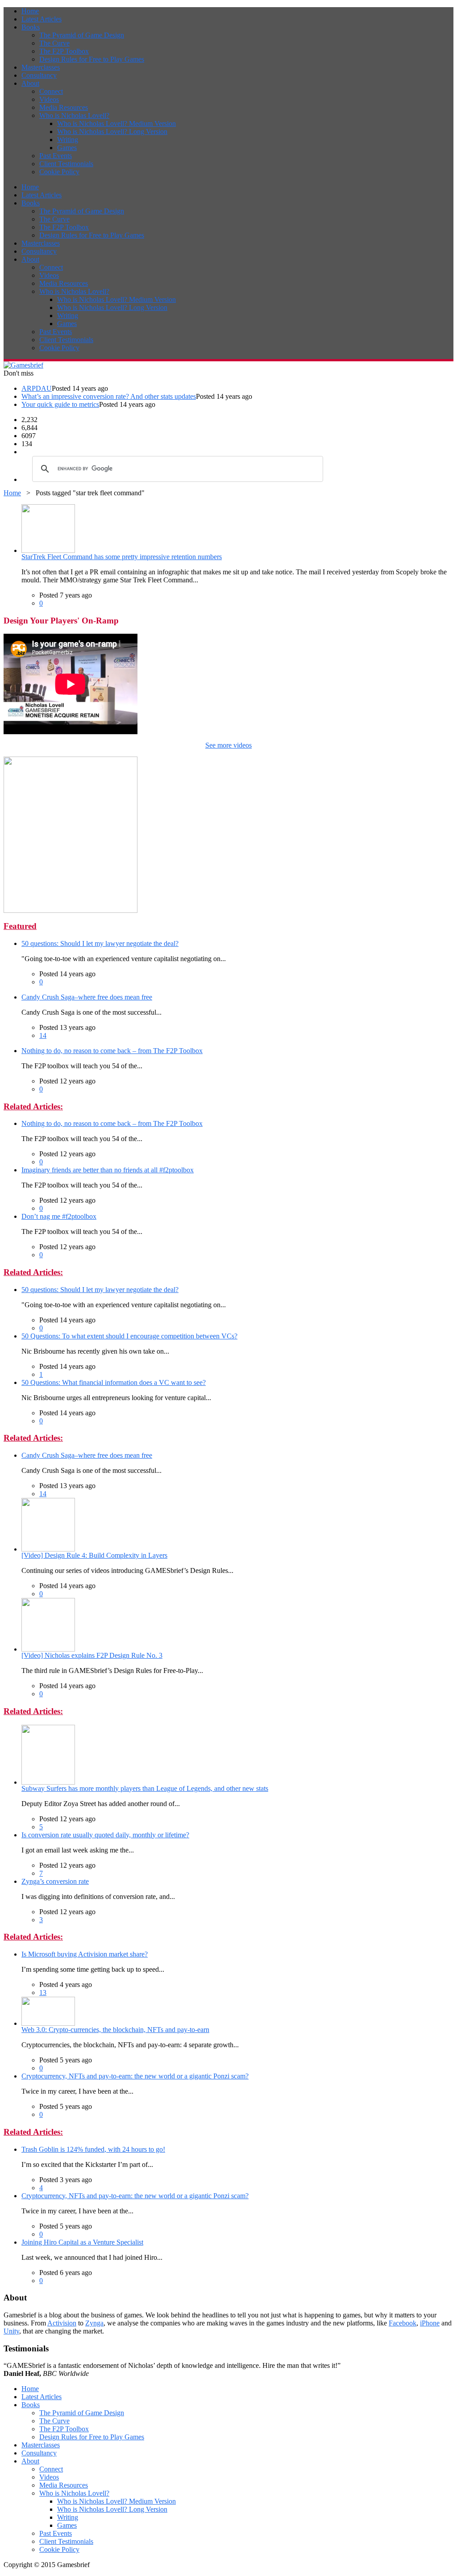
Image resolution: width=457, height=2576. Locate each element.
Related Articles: (33, 1106)
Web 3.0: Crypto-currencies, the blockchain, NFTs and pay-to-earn (115, 2030)
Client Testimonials (66, 164)
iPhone (430, 2323)
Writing (68, 140)
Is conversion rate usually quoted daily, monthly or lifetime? (105, 1835)
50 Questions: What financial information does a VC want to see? (114, 1382)
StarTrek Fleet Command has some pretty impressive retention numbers (122, 557)
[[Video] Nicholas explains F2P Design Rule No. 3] (48, 1649)
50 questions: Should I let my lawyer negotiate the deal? (100, 943)
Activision (62, 2323)
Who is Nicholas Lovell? (74, 115)
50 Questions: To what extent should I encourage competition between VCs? (129, 1336)
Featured (20, 926)
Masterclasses (41, 67)
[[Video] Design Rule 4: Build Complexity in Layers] (48, 1549)
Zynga (94, 2323)
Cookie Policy (59, 172)
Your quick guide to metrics (60, 404)
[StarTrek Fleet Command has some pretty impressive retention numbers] (48, 550)
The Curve (54, 43)
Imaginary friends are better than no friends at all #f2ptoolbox (108, 1170)
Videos (49, 99)
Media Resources (64, 107)
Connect (51, 91)
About (30, 83)
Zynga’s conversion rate (55, 1881)
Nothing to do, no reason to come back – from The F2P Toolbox (112, 1051)
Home (30, 11)
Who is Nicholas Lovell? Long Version (112, 132)
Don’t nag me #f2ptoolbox (59, 1216)
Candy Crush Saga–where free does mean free (87, 997)
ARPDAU (37, 388)
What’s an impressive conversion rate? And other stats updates (109, 396)
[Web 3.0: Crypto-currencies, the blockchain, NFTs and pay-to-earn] (48, 2023)
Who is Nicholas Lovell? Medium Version (116, 123)
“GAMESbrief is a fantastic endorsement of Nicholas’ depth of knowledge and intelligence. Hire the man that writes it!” (172, 2369)
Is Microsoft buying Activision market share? (85, 1954)
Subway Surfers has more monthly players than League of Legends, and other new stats (145, 1788)
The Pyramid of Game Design (82, 35)
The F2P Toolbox (64, 51)
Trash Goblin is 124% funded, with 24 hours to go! (93, 2149)
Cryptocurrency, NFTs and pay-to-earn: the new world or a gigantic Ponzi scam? (135, 2076)
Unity (11, 2331)
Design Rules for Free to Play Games (92, 59)
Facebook (403, 2323)
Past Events (56, 156)
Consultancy (39, 75)
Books (31, 27)
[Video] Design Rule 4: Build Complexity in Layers (94, 1555)
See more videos (228, 745)
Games (67, 148)
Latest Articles (42, 19)
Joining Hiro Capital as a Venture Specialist (82, 2242)
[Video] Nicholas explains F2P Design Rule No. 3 (92, 1655)
